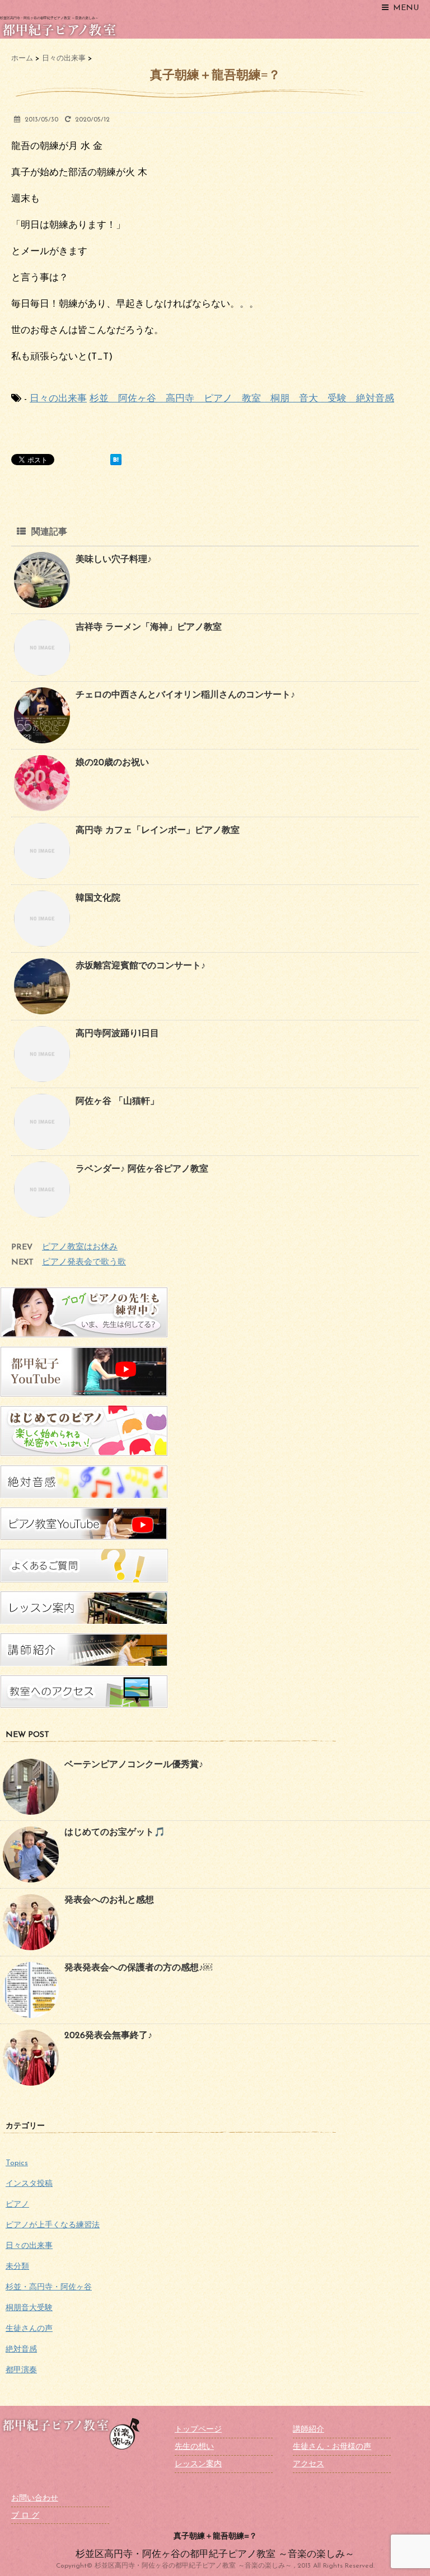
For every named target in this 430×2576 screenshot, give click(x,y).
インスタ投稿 (29, 2184)
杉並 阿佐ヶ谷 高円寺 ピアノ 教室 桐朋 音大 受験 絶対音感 (242, 399)
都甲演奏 (21, 2370)
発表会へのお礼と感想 (109, 1900)
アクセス (309, 2464)
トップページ (198, 2430)
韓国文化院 (98, 898)
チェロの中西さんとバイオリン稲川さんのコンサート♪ (185, 695)
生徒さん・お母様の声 (332, 2447)
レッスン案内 (198, 2464)
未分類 (17, 2267)
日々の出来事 (58, 399)
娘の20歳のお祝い (112, 763)
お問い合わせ (35, 2498)
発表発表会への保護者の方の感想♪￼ (138, 1968)
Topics (17, 2163)
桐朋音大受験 (29, 2308)
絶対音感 (21, 2350)
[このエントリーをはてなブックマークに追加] (116, 460)
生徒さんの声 (29, 2329)
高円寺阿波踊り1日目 (117, 1034)
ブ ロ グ (25, 2516)
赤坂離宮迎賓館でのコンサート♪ (141, 966)
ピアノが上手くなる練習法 (53, 2225)
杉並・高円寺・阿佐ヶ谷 (49, 2287)
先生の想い (194, 2447)
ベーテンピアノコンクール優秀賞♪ (134, 1765)
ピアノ (17, 2205)
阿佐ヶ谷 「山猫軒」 (117, 1102)
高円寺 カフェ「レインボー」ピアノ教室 (158, 831)
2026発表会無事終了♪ (108, 2036)
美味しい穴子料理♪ (114, 560)
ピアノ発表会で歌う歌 (84, 1263)
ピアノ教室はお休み (80, 1247)
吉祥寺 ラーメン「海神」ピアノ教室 (149, 627)
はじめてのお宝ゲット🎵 (115, 1833)
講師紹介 (309, 2430)
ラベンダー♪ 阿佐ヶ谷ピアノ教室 (142, 1169)
